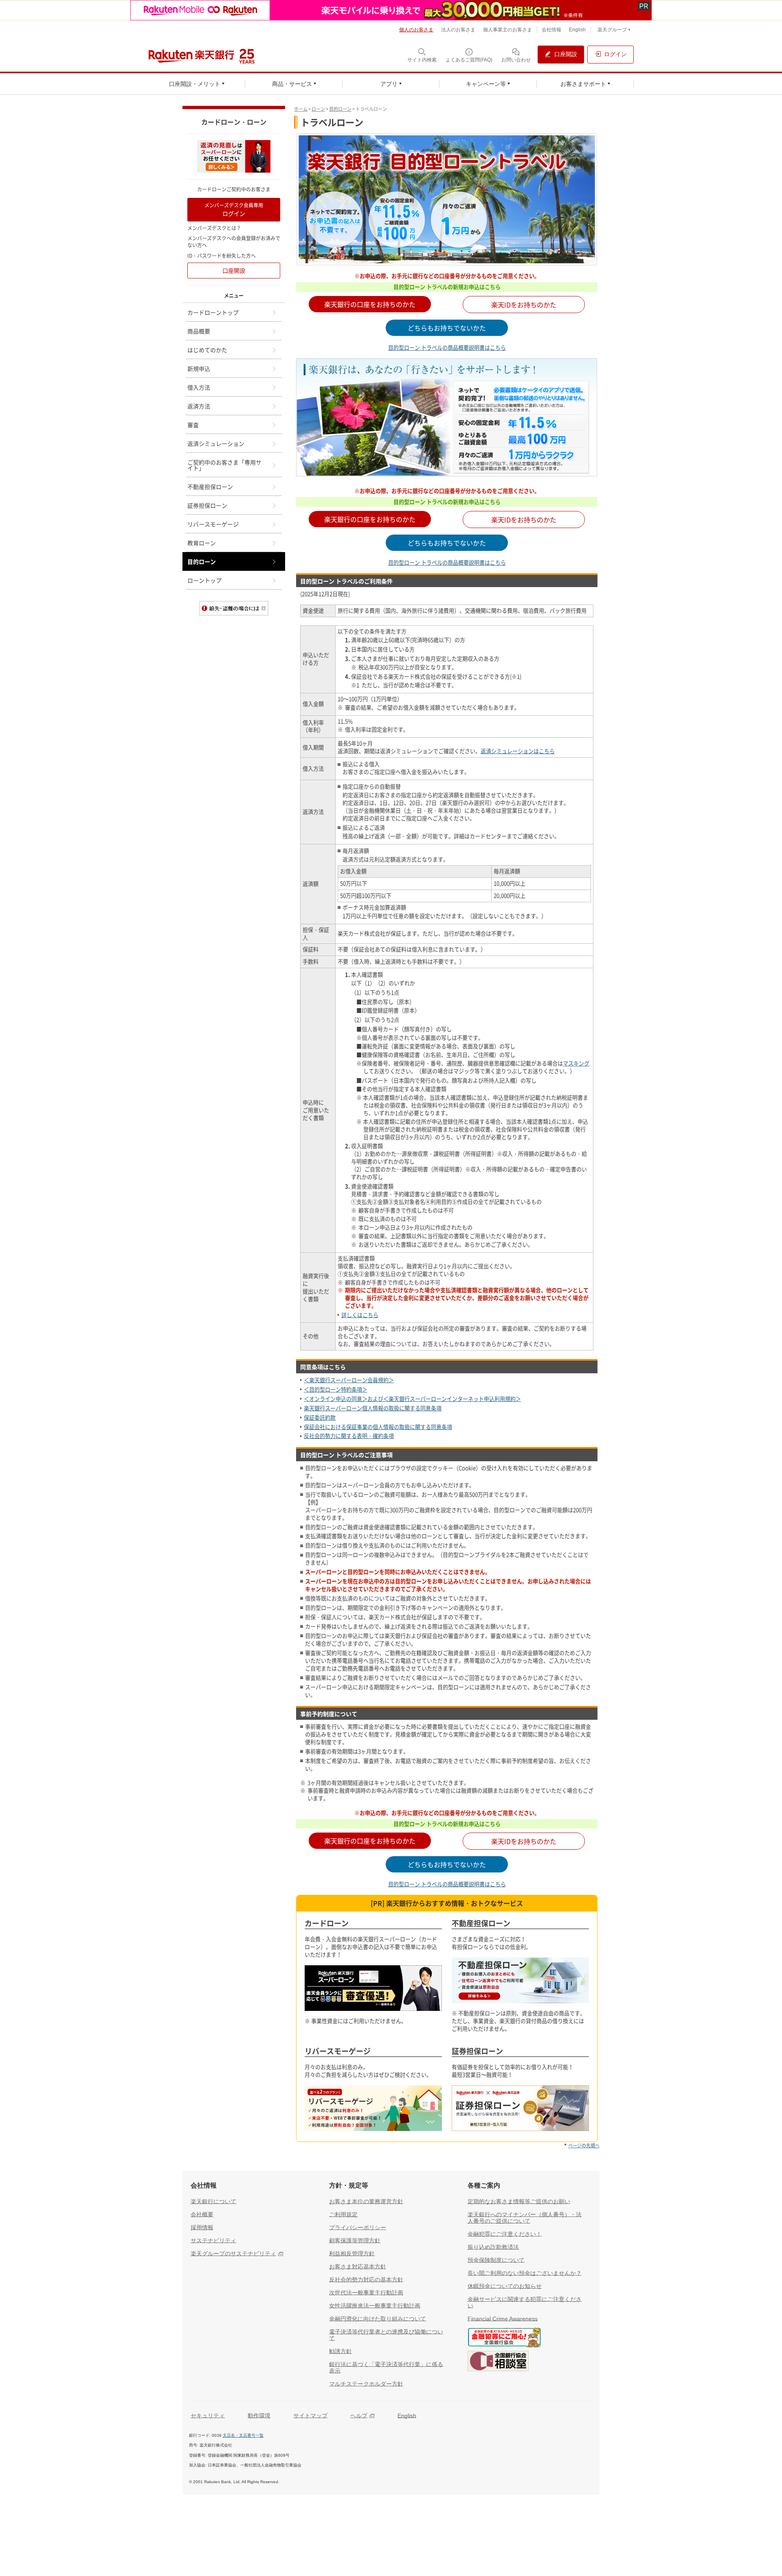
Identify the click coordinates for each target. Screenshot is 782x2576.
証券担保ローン (207, 505)
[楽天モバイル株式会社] (391, 10)
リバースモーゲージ (213, 524)
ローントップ (204, 580)
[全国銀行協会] (504, 2339)
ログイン (234, 209)
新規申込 (199, 368)
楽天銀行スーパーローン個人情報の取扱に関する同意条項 (373, 1408)
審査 (193, 425)
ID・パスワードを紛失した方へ (222, 256)
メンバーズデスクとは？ (214, 228)
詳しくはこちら (360, 1315)
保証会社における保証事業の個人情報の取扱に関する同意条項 (378, 1427)
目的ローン (340, 109)
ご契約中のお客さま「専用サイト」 (224, 465)
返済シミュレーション (216, 443)
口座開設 (234, 270)
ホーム (301, 109)
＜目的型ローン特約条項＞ (336, 1389)
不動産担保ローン (210, 487)
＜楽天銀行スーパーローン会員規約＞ (349, 1380)
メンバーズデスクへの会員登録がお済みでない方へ (234, 242)
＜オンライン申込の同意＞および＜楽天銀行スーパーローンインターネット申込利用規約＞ (412, 1399)
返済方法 (199, 406)
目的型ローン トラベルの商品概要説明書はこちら (447, 347)
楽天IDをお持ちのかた (524, 305)
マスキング (576, 1063)
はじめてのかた (207, 350)
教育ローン (202, 543)
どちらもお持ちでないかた (447, 328)
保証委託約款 (320, 1417)
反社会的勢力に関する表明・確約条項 (349, 1436)
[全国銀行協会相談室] (498, 2363)
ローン (318, 109)
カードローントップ (213, 312)
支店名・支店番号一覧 (243, 2435)
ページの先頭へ (584, 2145)
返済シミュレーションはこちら (518, 751)
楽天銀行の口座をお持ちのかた (370, 304)
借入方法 (199, 387)
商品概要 (199, 331)
